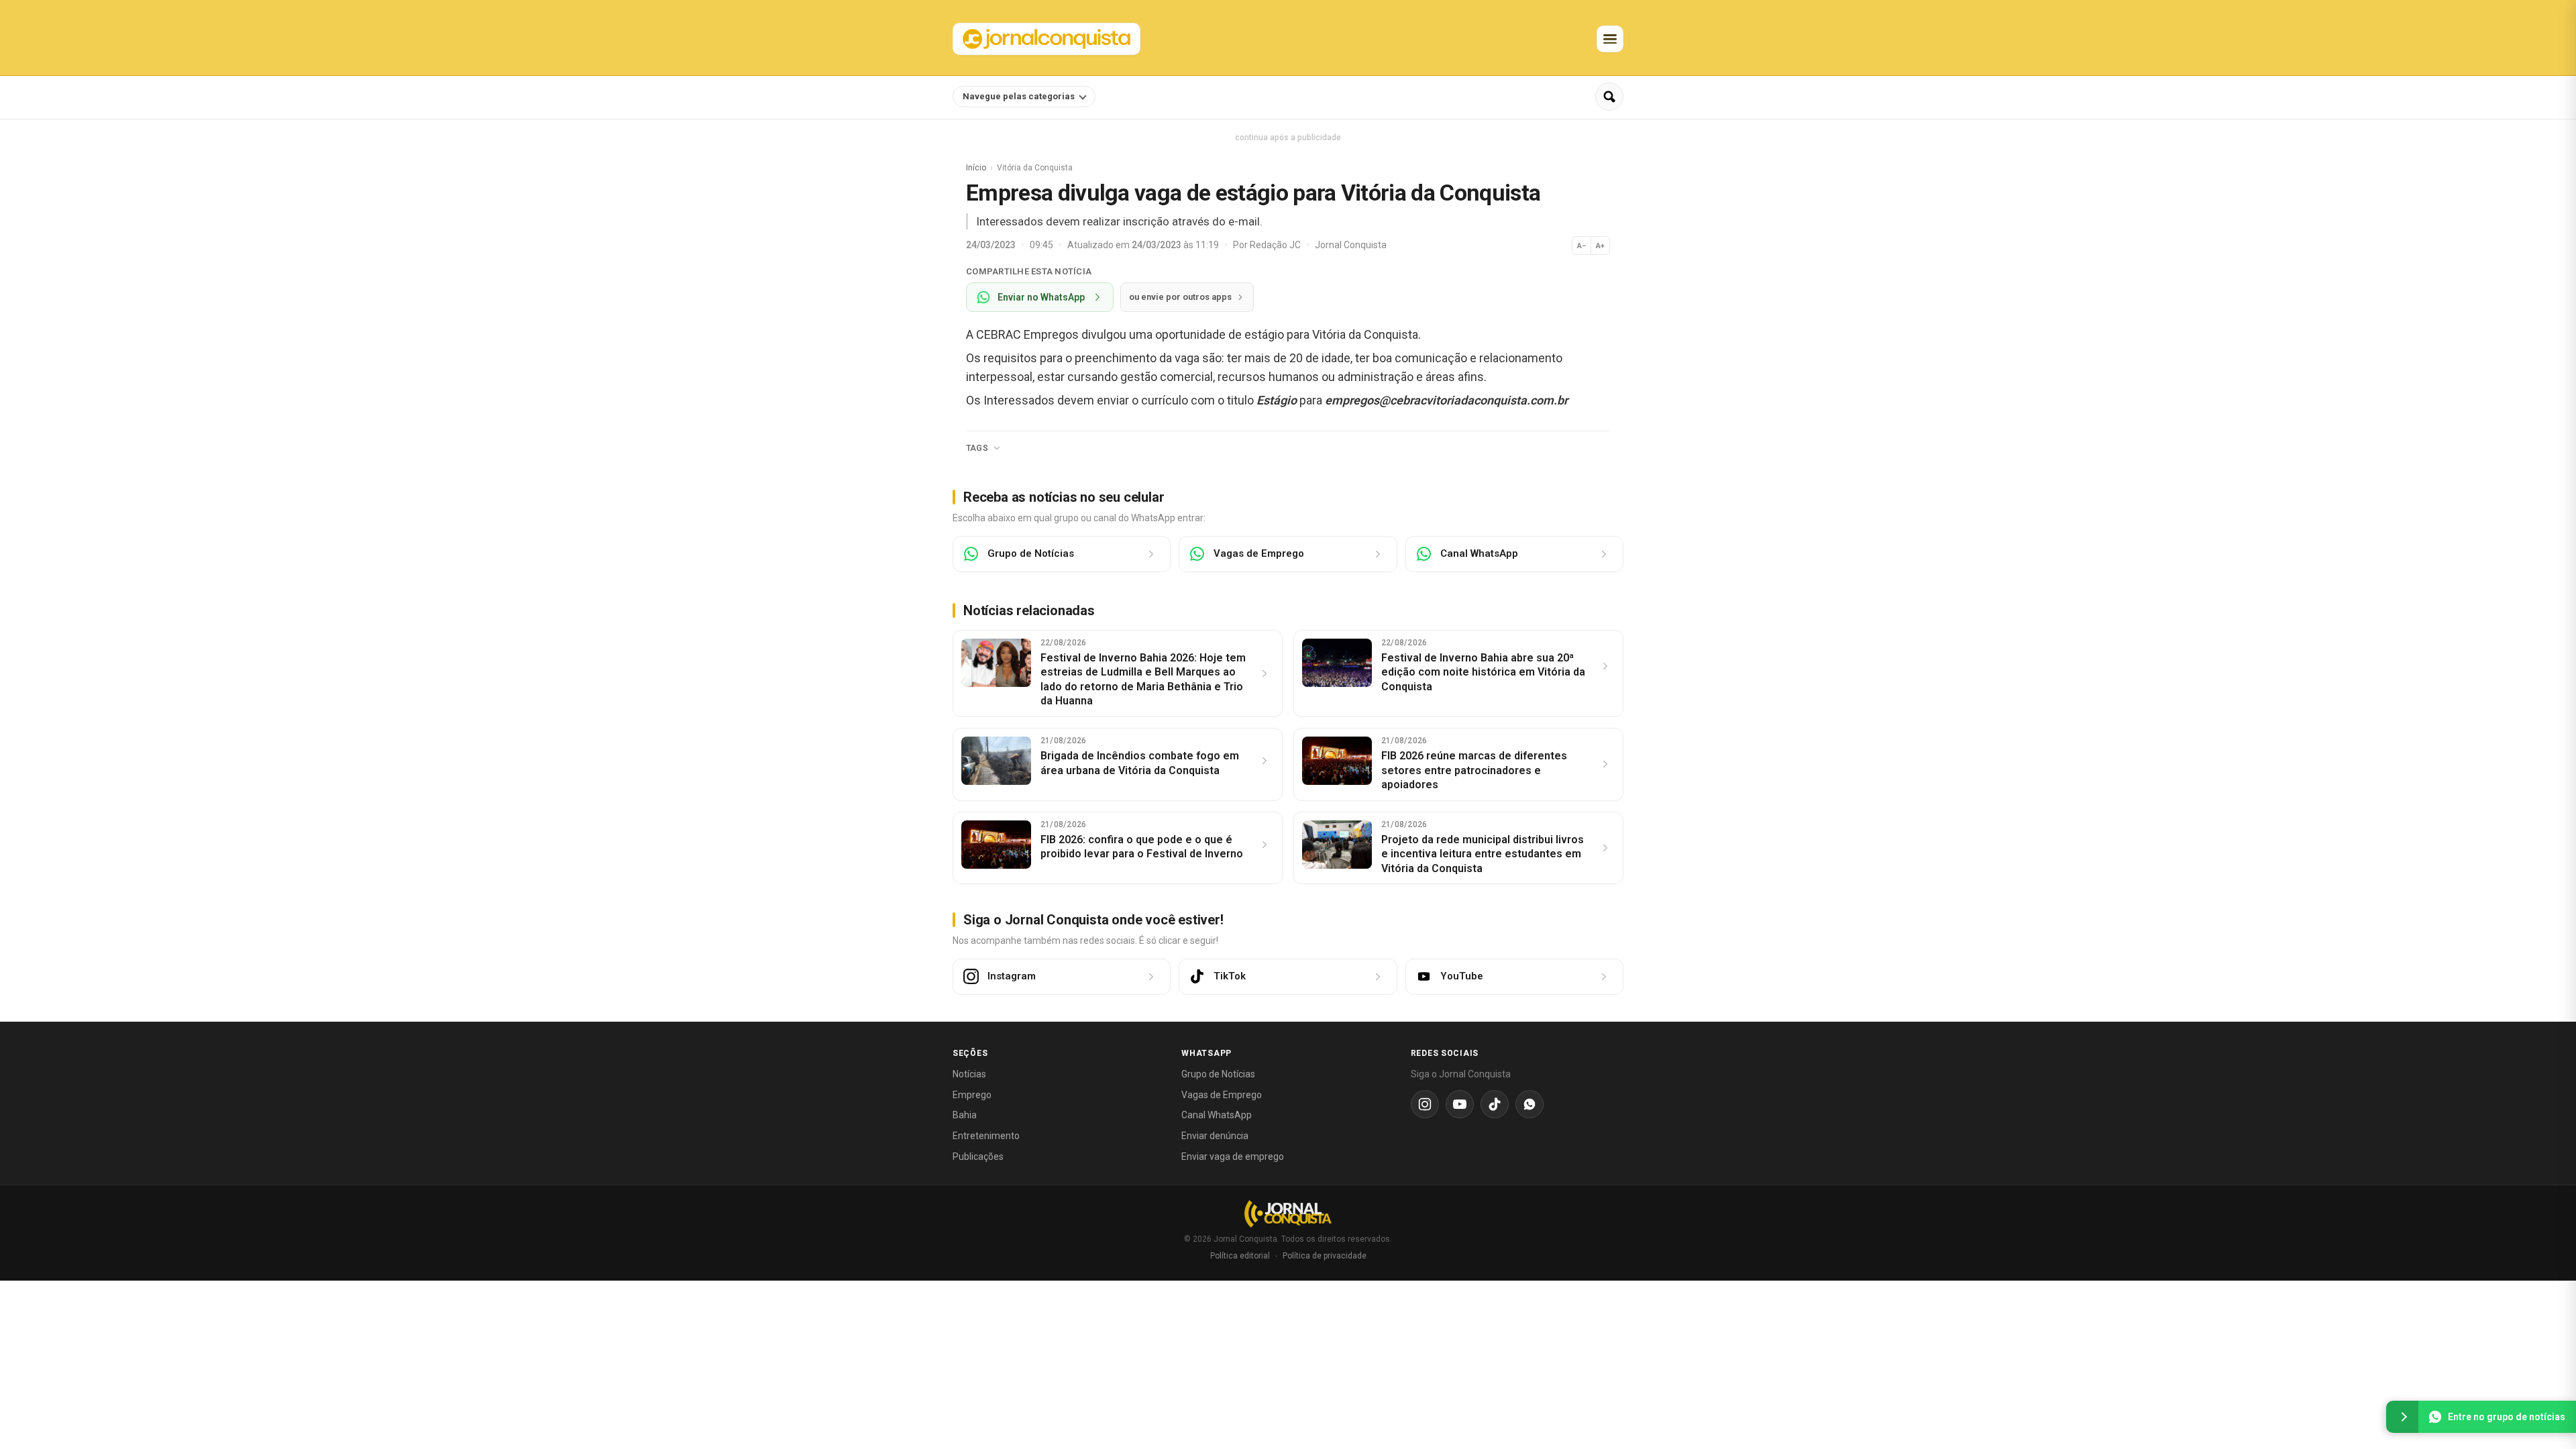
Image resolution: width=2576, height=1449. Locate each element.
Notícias (969, 1074)
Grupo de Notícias (1218, 1074)
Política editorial (1240, 1256)
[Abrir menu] (1610, 39)
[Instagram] (1425, 1104)
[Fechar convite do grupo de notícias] (2402, 1417)
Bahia (965, 1115)
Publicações (978, 1157)
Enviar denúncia (1215, 1136)
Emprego (972, 1095)
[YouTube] (1460, 1104)
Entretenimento (986, 1136)
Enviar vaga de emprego (1233, 1157)
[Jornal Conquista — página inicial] (1288, 1214)
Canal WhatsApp (1217, 1115)
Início (976, 168)
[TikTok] (1495, 1104)
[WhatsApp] (1529, 1104)
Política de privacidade (1325, 1256)
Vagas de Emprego (1222, 1095)
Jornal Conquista (1351, 245)
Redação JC (1276, 245)
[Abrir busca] (1609, 97)
